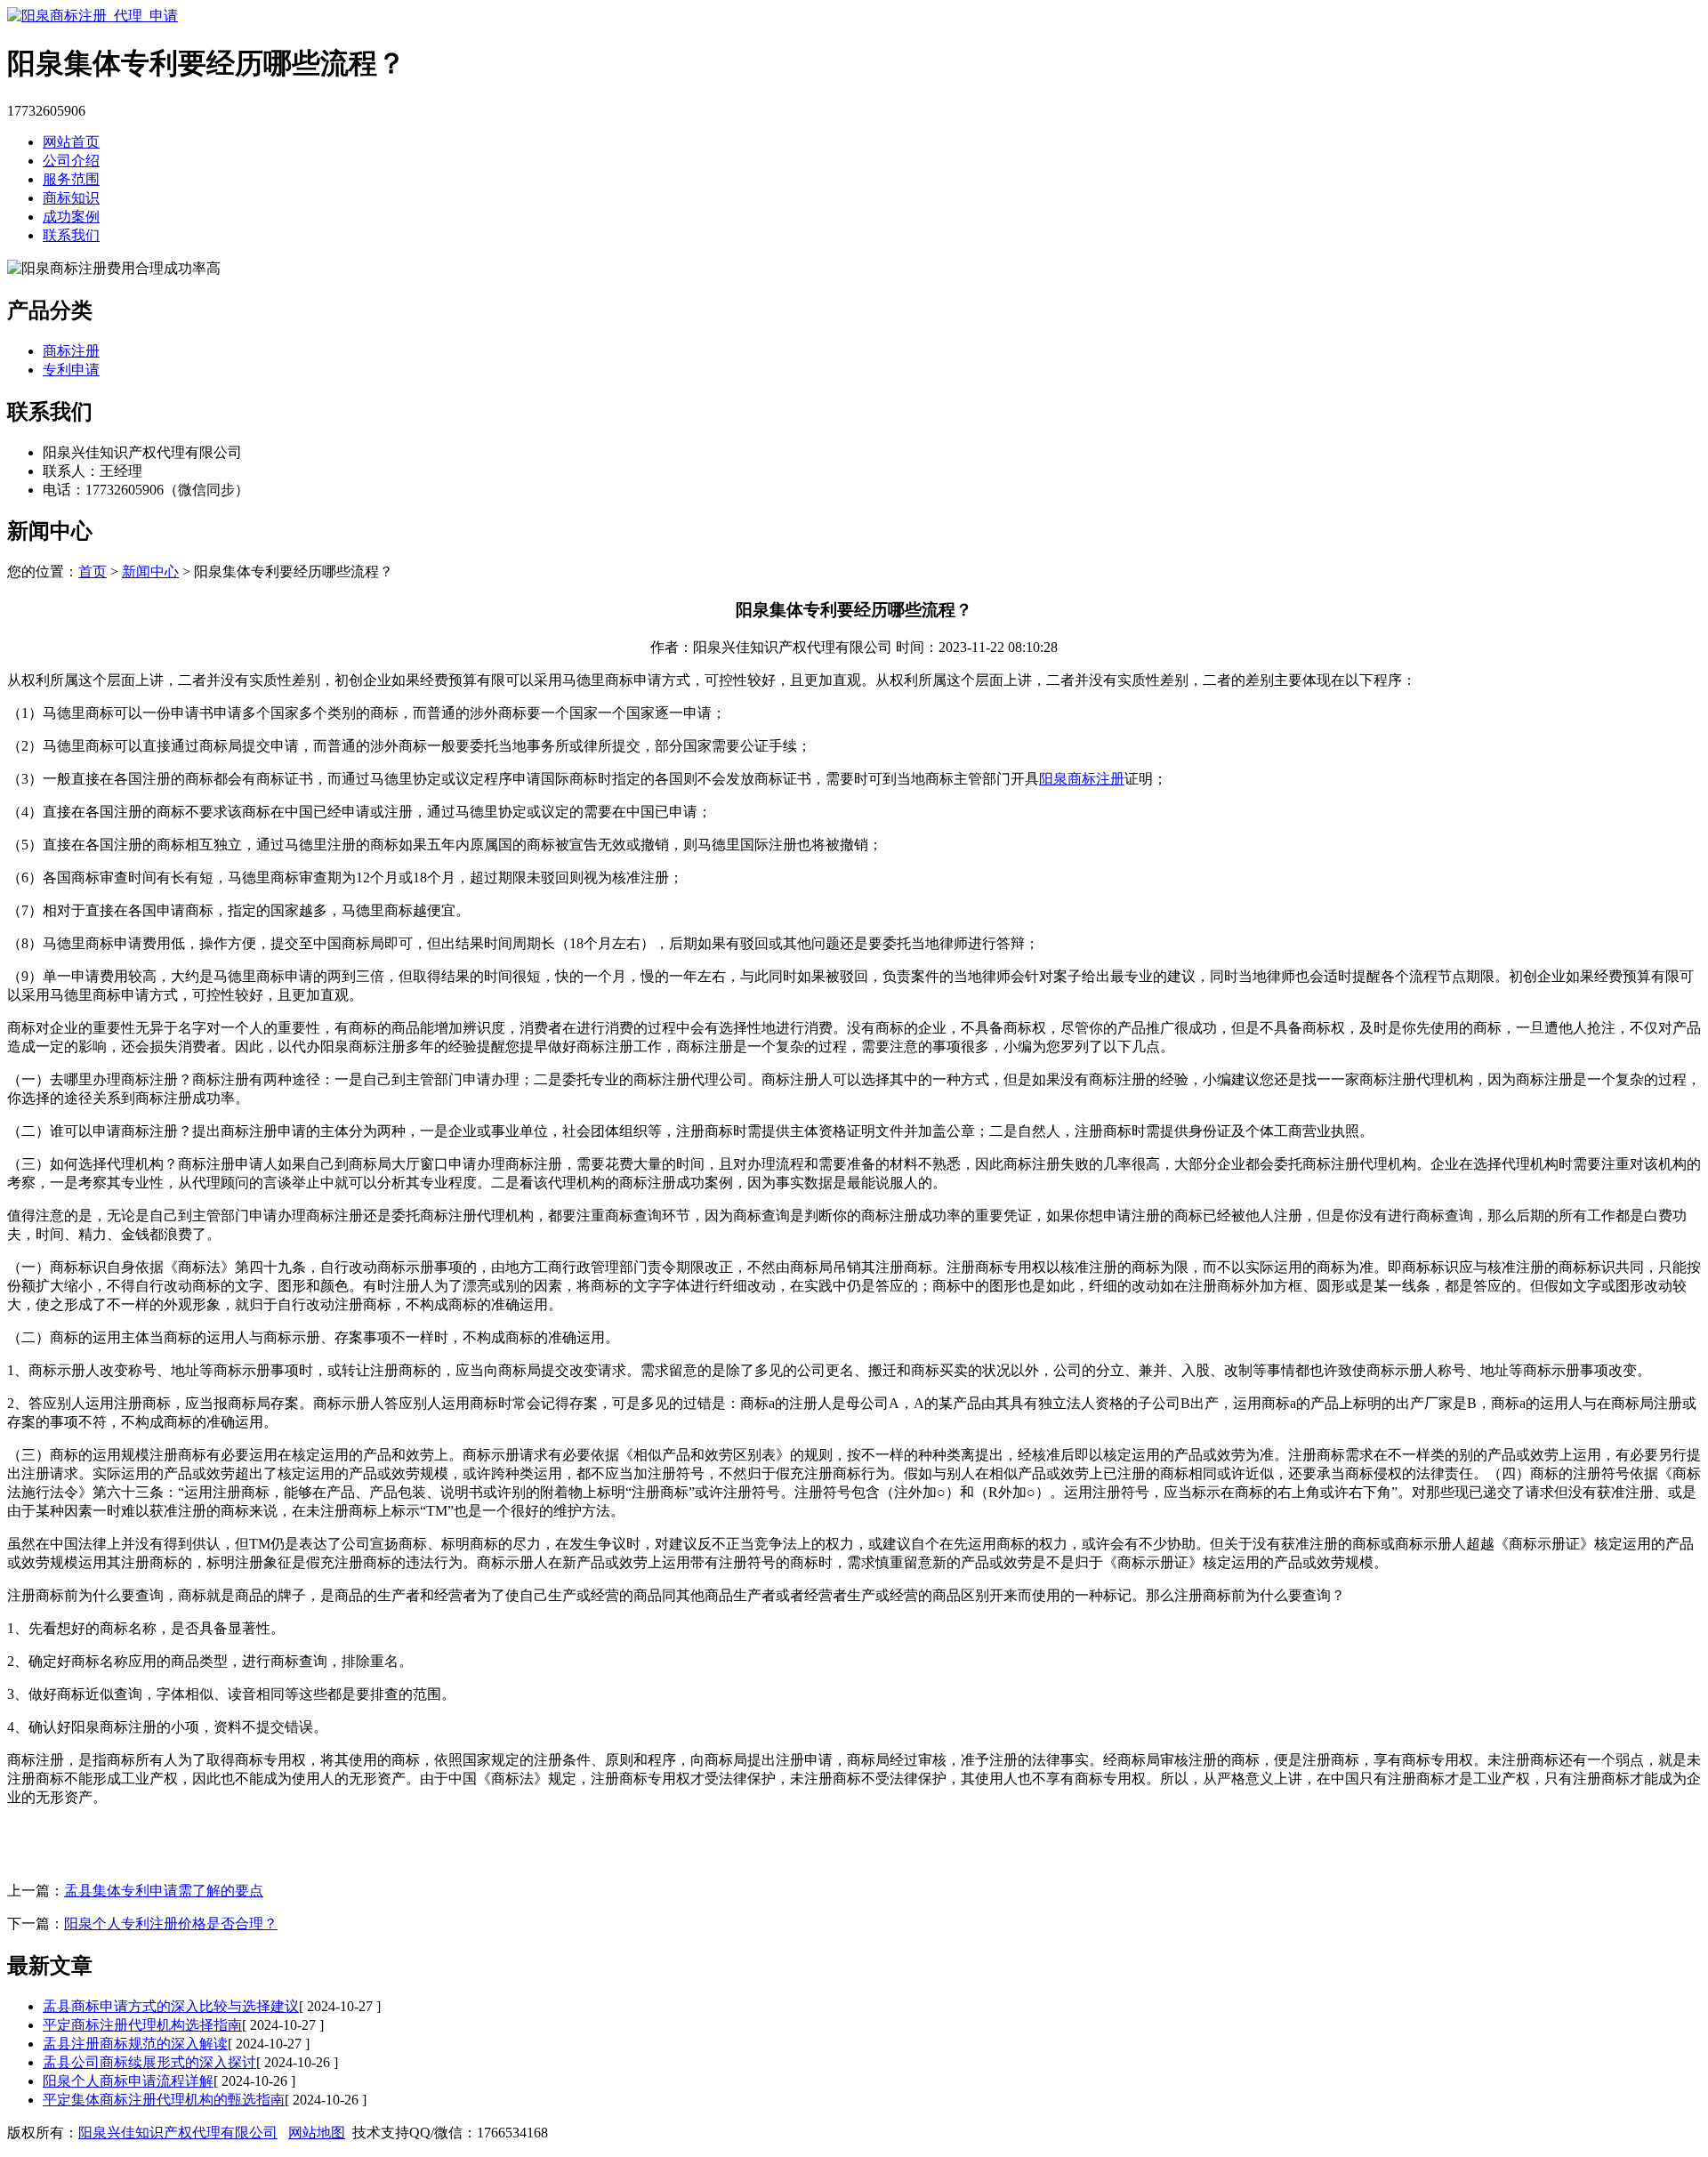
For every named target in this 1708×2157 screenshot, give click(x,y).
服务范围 (71, 179)
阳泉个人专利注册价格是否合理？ (171, 1924)
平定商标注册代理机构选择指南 (142, 2025)
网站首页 (71, 142)
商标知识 (71, 198)
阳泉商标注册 (1082, 779)
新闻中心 (150, 571)
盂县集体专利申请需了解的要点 (164, 1891)
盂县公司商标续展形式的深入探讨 (149, 2062)
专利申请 (71, 370)
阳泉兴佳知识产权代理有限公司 (178, 2133)
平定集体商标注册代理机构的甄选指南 (164, 2100)
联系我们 (71, 235)
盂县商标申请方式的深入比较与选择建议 (171, 2006)
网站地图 (317, 2133)
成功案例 (71, 217)
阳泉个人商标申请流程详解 (128, 2081)
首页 (93, 571)
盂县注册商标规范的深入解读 (135, 2044)
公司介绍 (71, 161)
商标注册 (71, 351)
